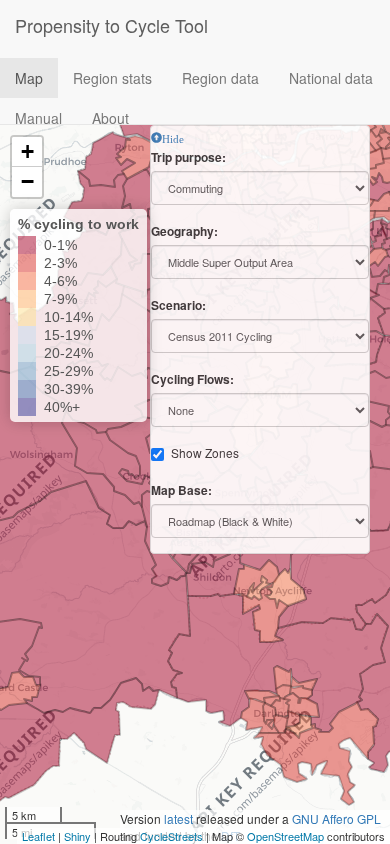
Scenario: (178, 305)
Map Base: (181, 490)
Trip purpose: (188, 157)
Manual (38, 118)
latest (178, 818)
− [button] (27, 181)
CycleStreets (171, 836)
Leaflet (38, 836)
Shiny (77, 836)
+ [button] (27, 151)
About (110, 118)
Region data (220, 78)
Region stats (112, 78)
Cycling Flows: (192, 379)
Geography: (184, 231)
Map (29, 78)
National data (331, 78)
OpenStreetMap (285, 836)
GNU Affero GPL (336, 818)
